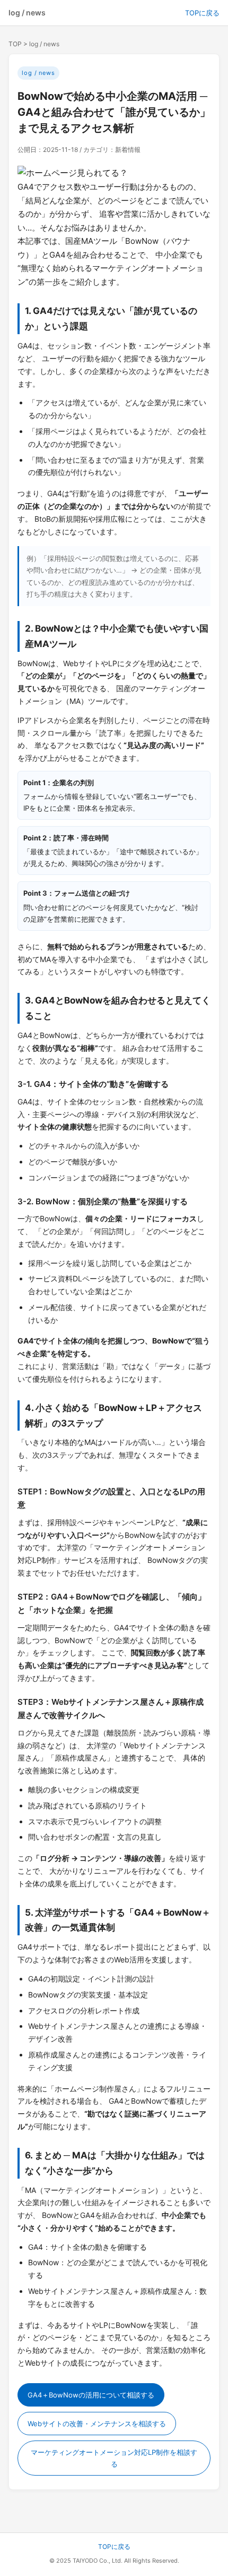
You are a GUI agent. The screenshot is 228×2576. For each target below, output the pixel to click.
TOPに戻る (202, 13)
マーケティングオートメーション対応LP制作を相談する (114, 2458)
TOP (15, 44)
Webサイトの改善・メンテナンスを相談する (97, 2424)
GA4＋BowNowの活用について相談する (91, 2395)
